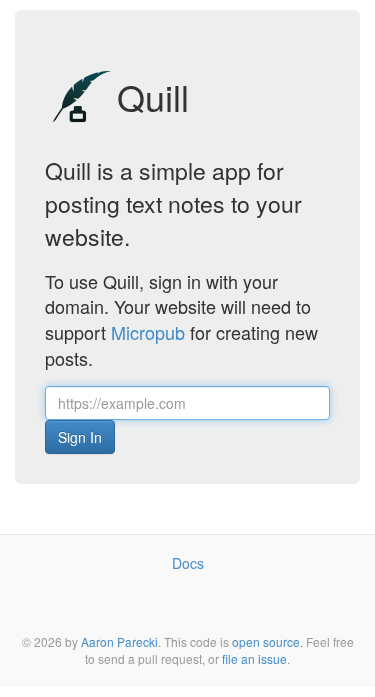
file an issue (254, 658)
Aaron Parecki (119, 641)
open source (266, 641)
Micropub (148, 332)
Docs (188, 563)
